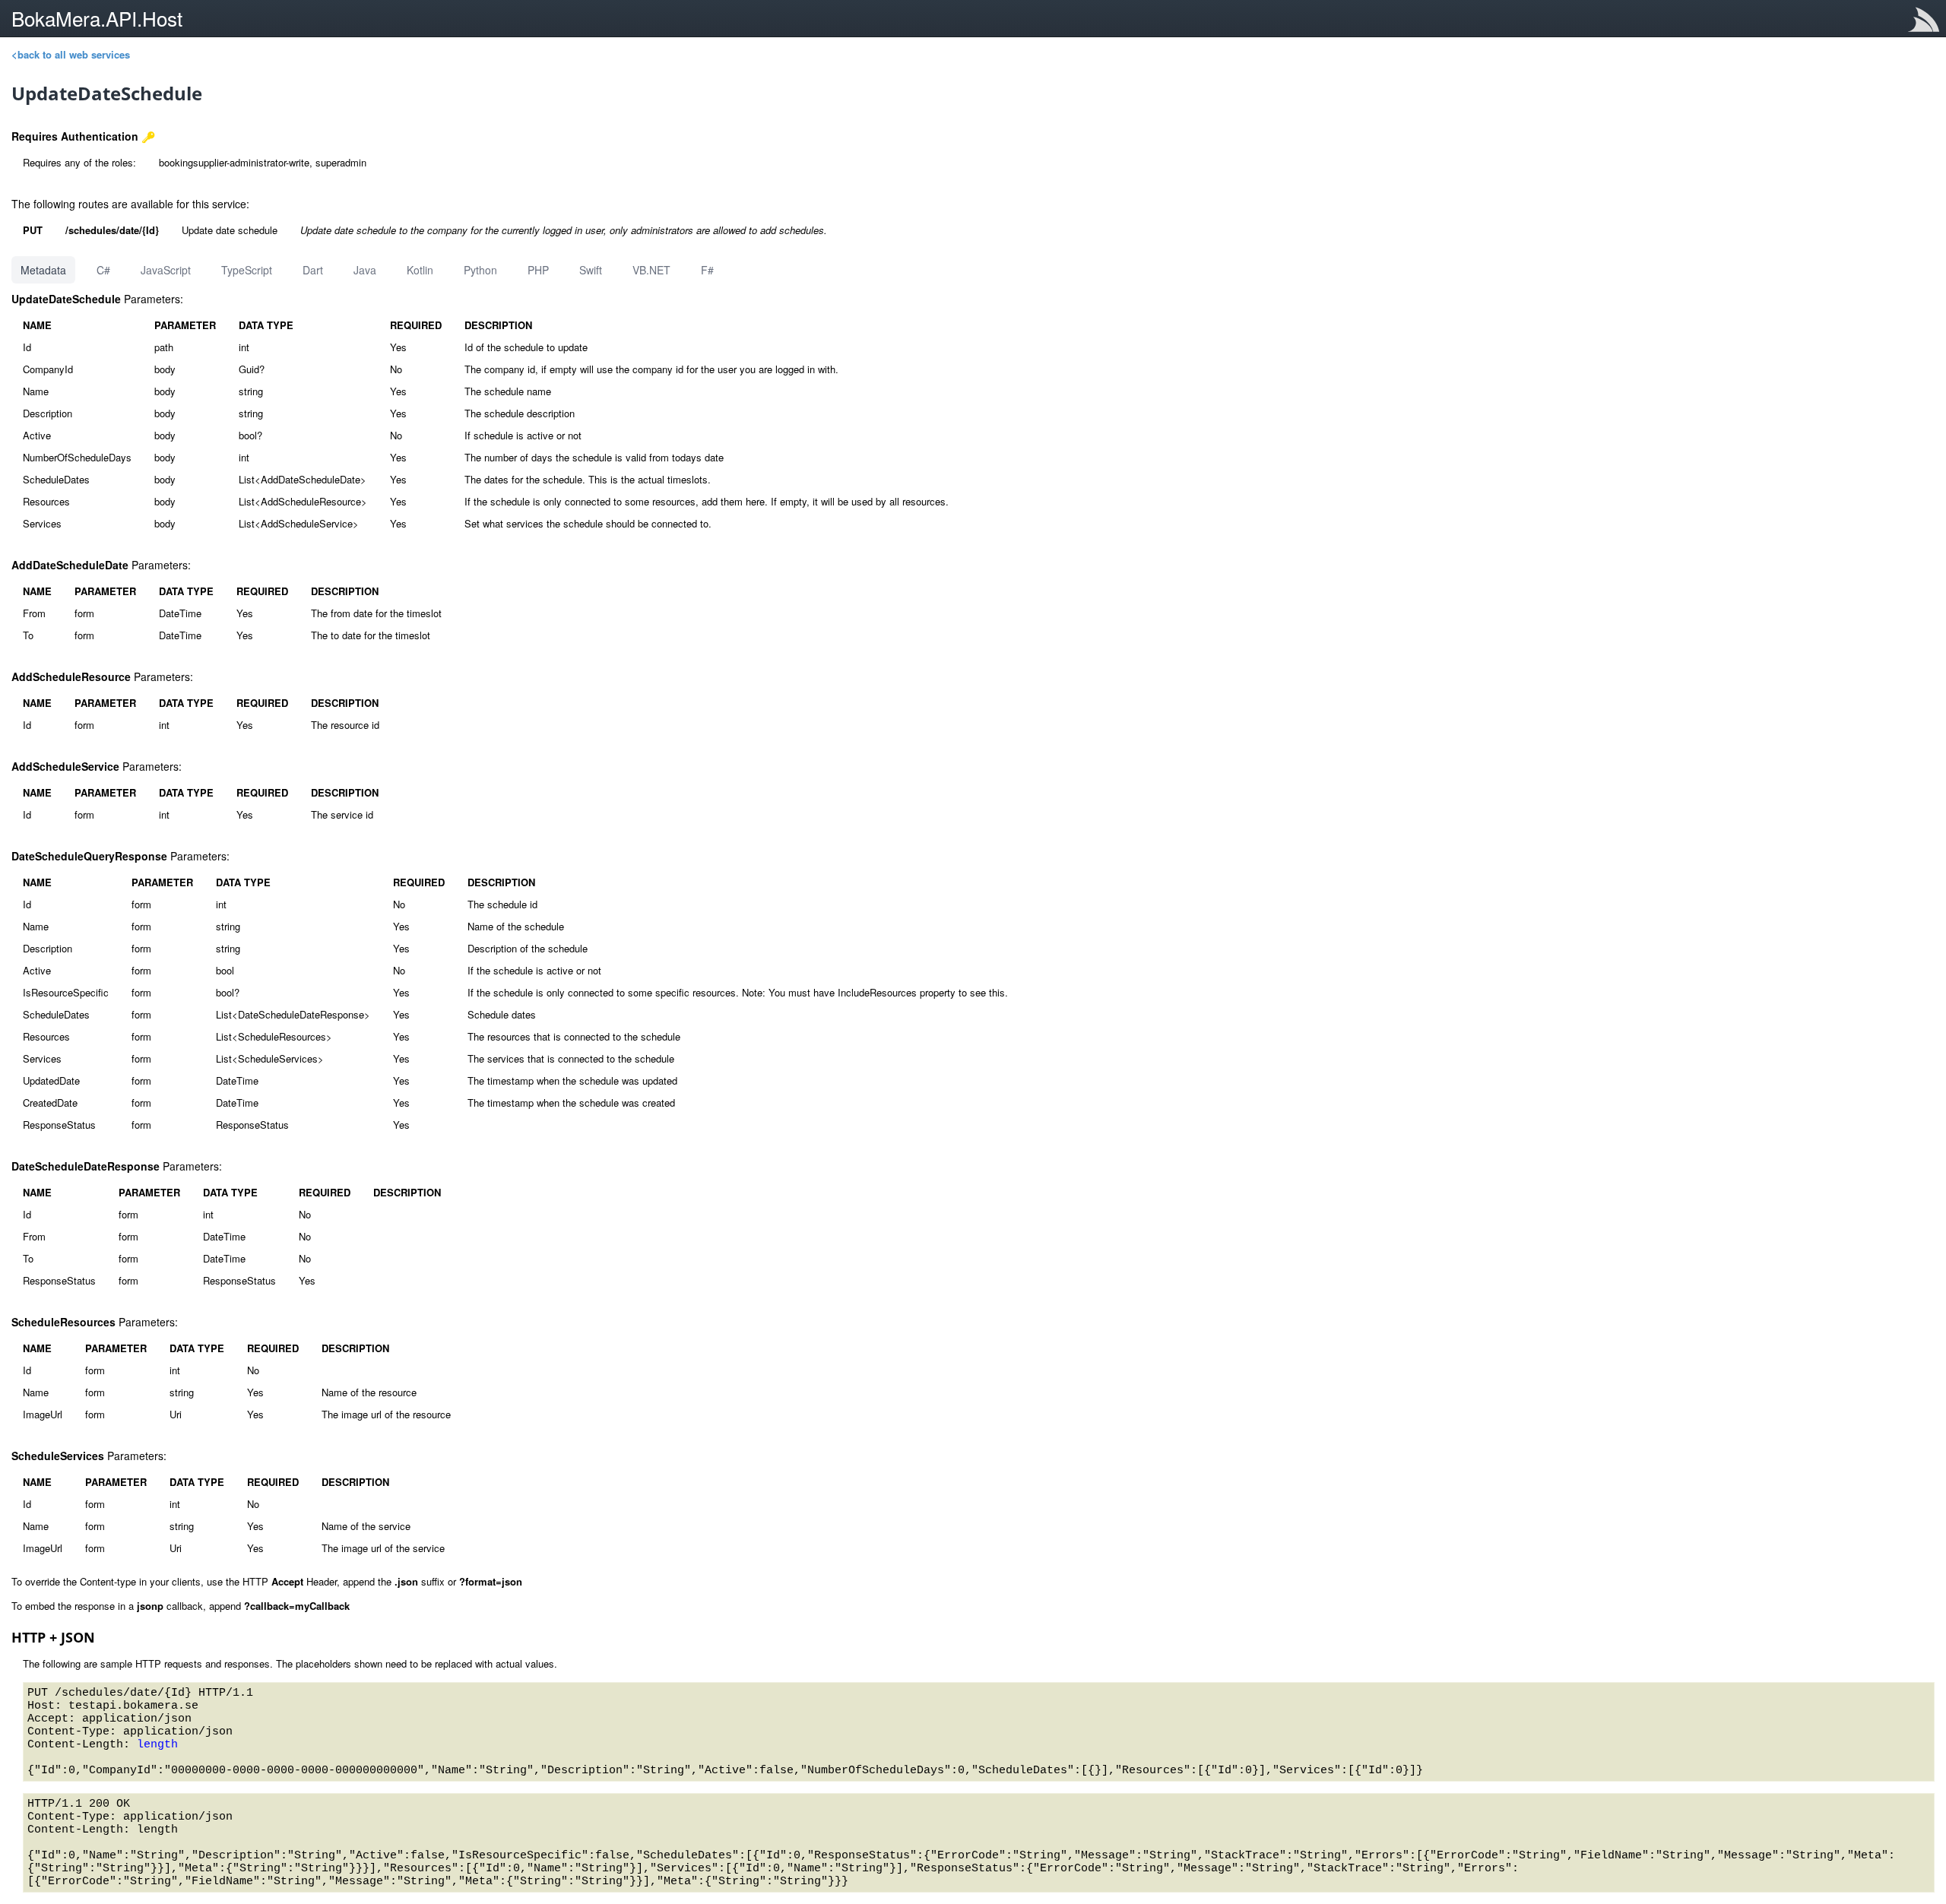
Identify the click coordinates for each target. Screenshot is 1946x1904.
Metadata (43, 270)
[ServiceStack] (1927, 22)
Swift (591, 270)
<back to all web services (71, 54)
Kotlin (420, 270)
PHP (538, 270)
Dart (313, 270)
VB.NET (651, 270)
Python (480, 270)
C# (103, 270)
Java (365, 270)
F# (707, 270)
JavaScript (166, 270)
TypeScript (247, 270)
